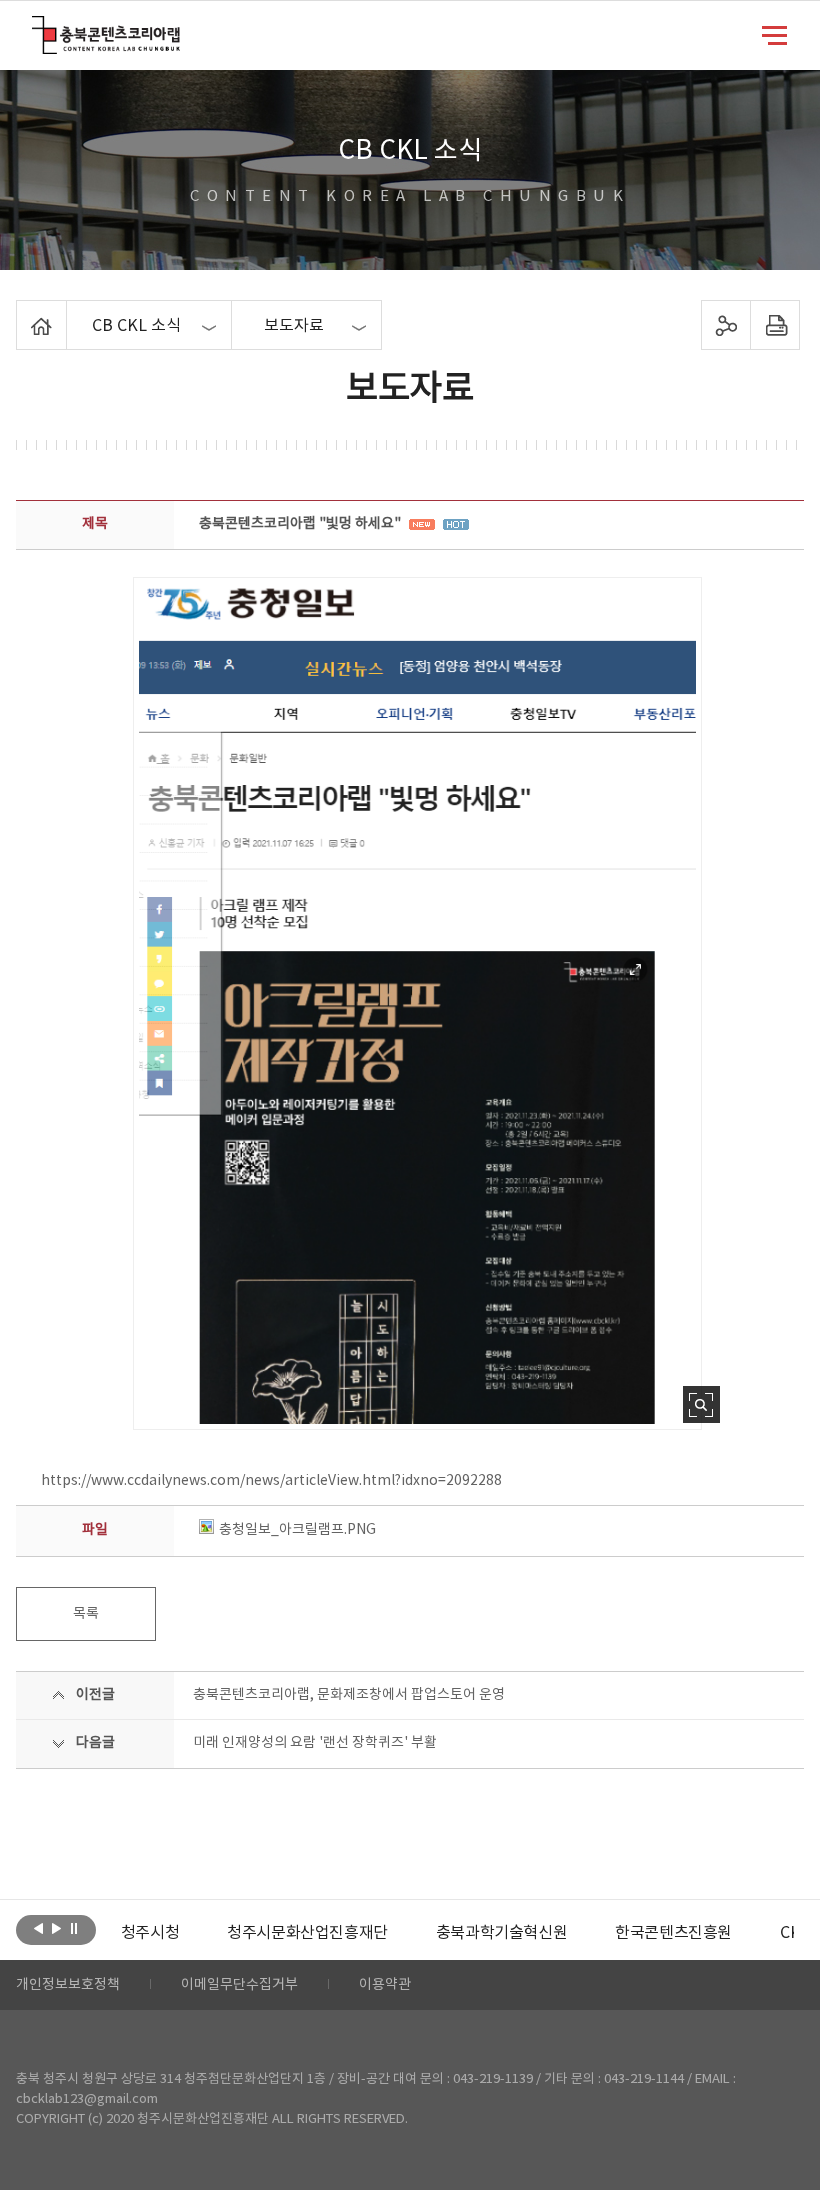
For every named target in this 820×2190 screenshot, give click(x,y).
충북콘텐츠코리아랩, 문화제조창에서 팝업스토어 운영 (349, 1695)
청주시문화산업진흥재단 (307, 1933)
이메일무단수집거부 (239, 1985)
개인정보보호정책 (68, 1985)
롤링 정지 (74, 1928)
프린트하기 (774, 325)
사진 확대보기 (701, 1404)
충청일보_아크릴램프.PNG (297, 1530)
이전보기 (38, 1928)
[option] (150, 1933)
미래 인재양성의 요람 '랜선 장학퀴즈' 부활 (315, 1743)
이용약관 (385, 1985)
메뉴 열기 (774, 34)
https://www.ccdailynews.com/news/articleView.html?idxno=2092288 (271, 1481)
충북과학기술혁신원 (501, 1933)
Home (21, 312)
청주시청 (150, 1933)
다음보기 (56, 1928)
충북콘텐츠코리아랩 (36, 27)
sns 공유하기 (725, 325)
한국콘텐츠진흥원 (673, 1933)
